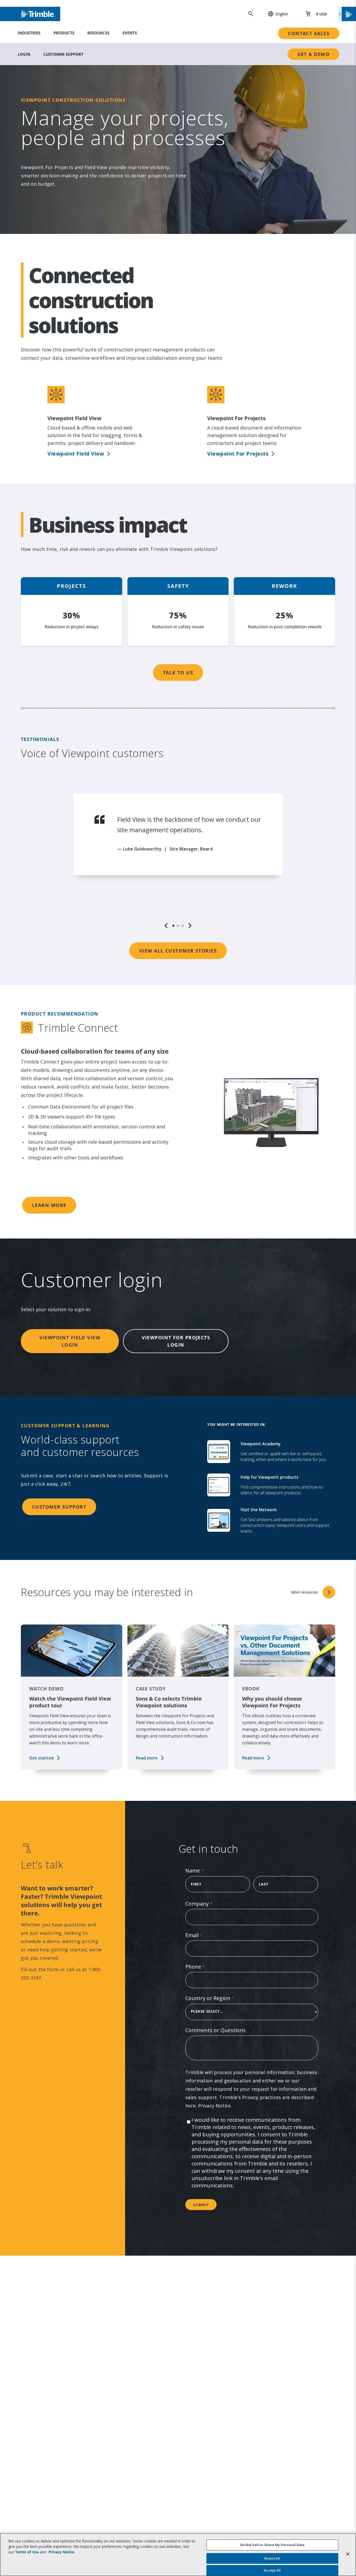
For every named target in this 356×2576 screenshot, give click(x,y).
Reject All (272, 2558)
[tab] (173, 926)
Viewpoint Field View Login (70, 1341)
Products (64, 33)
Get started (41, 1758)
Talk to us (178, 673)
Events (130, 33)
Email (204, 1935)
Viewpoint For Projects (238, 454)
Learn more (49, 1205)
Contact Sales (309, 33)
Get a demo (313, 54)
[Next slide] (190, 926)
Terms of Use (27, 2552)
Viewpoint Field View (76, 454)
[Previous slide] (166, 926)
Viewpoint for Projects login (176, 1341)
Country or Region (220, 1998)
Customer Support (63, 54)
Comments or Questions (216, 2030)
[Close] (348, 2554)
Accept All (272, 2570)
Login (24, 54)
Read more (147, 1758)
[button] (275, 14)
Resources (98, 33)
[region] (178, 861)
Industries (29, 33)
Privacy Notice (214, 2106)
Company (209, 1904)
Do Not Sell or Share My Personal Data (272, 2545)
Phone (205, 1967)
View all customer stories (178, 951)
